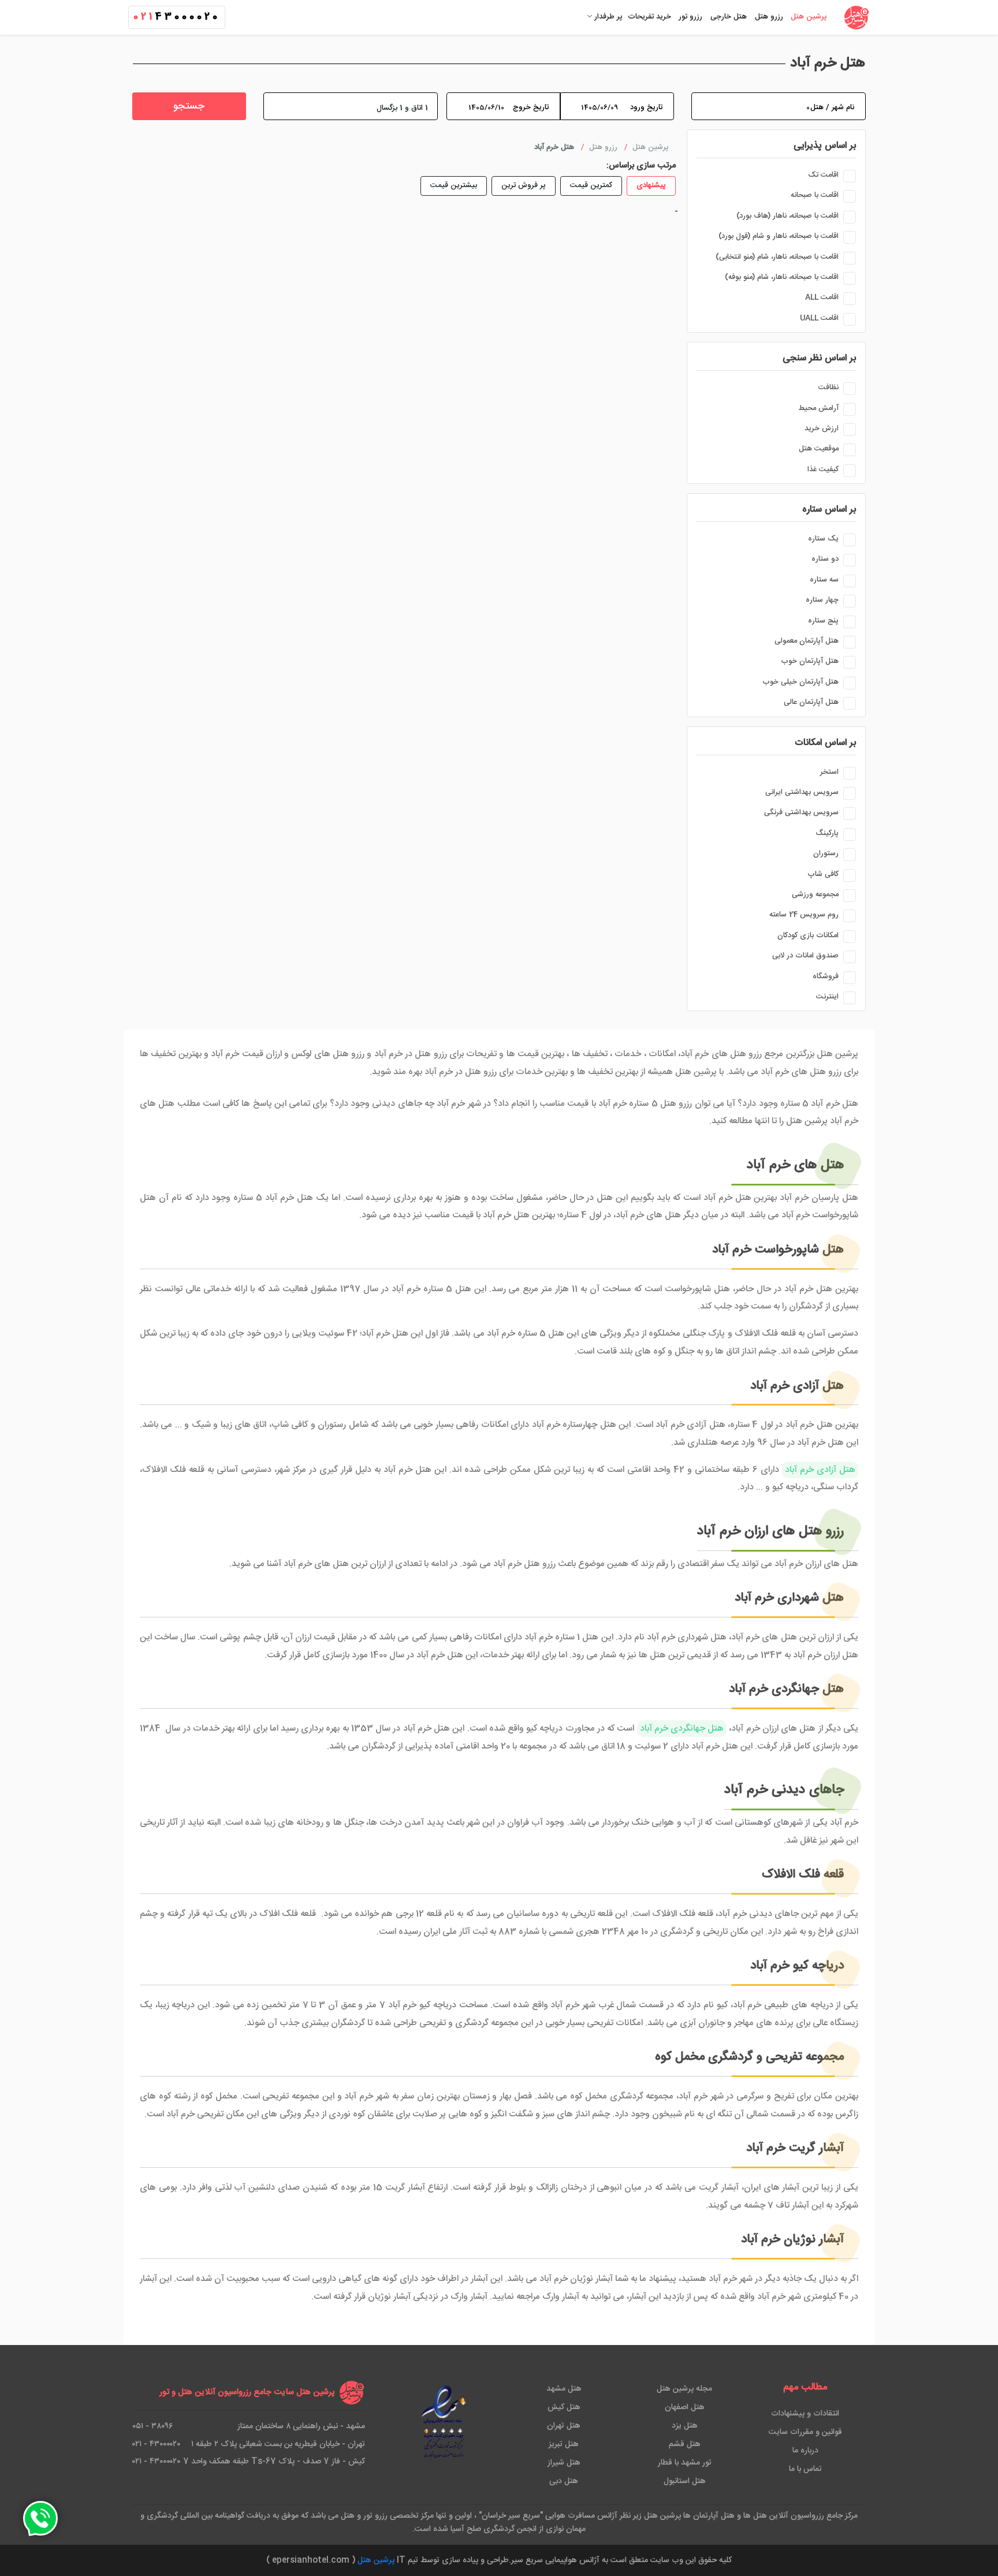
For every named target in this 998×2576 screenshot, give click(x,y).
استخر (829, 772)
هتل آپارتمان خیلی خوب (800, 682)
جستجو (189, 107)
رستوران (826, 853)
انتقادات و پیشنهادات (805, 2414)
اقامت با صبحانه (815, 195)
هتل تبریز (564, 2444)
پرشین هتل (376, 2560)
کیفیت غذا (823, 469)
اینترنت (827, 997)
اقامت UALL (819, 318)
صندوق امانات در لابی (805, 956)
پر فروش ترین (524, 185)
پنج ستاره (823, 621)
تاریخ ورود (646, 107)
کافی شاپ (823, 874)
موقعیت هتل (819, 449)
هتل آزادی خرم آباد (820, 1470)
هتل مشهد (564, 2389)
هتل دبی (564, 2481)
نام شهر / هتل (832, 107)
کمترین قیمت (591, 185)
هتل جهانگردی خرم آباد (682, 1729)
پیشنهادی (651, 185)
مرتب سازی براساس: (641, 166)
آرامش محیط (818, 408)
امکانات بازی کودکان (808, 935)
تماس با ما (805, 2469)
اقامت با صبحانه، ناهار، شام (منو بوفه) (782, 277)
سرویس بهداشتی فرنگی (801, 812)
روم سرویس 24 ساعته (804, 915)
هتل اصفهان (685, 2407)
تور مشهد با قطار (685, 2463)
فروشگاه (826, 976)
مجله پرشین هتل (684, 2389)
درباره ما (805, 2451)
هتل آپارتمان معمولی (807, 641)
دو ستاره (825, 559)
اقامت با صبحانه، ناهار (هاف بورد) (787, 216)
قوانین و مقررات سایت (805, 2432)
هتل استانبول (685, 2481)
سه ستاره (824, 580)
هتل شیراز (564, 2463)
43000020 (177, 17)
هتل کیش (564, 2407)
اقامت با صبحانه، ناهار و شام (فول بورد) (779, 236)
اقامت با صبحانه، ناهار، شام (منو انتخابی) (777, 257)
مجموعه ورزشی (815, 894)
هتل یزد (685, 2426)
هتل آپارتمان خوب (810, 661)
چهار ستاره (822, 600)
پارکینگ (827, 833)
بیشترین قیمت (454, 185)
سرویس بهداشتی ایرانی (802, 792)
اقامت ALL (822, 297)
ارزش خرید (822, 428)
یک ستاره (823, 539)
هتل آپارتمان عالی (811, 702)
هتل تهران (564, 2426)
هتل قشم (685, 2444)
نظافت (828, 387)
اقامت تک (823, 175)
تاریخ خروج (531, 107)
